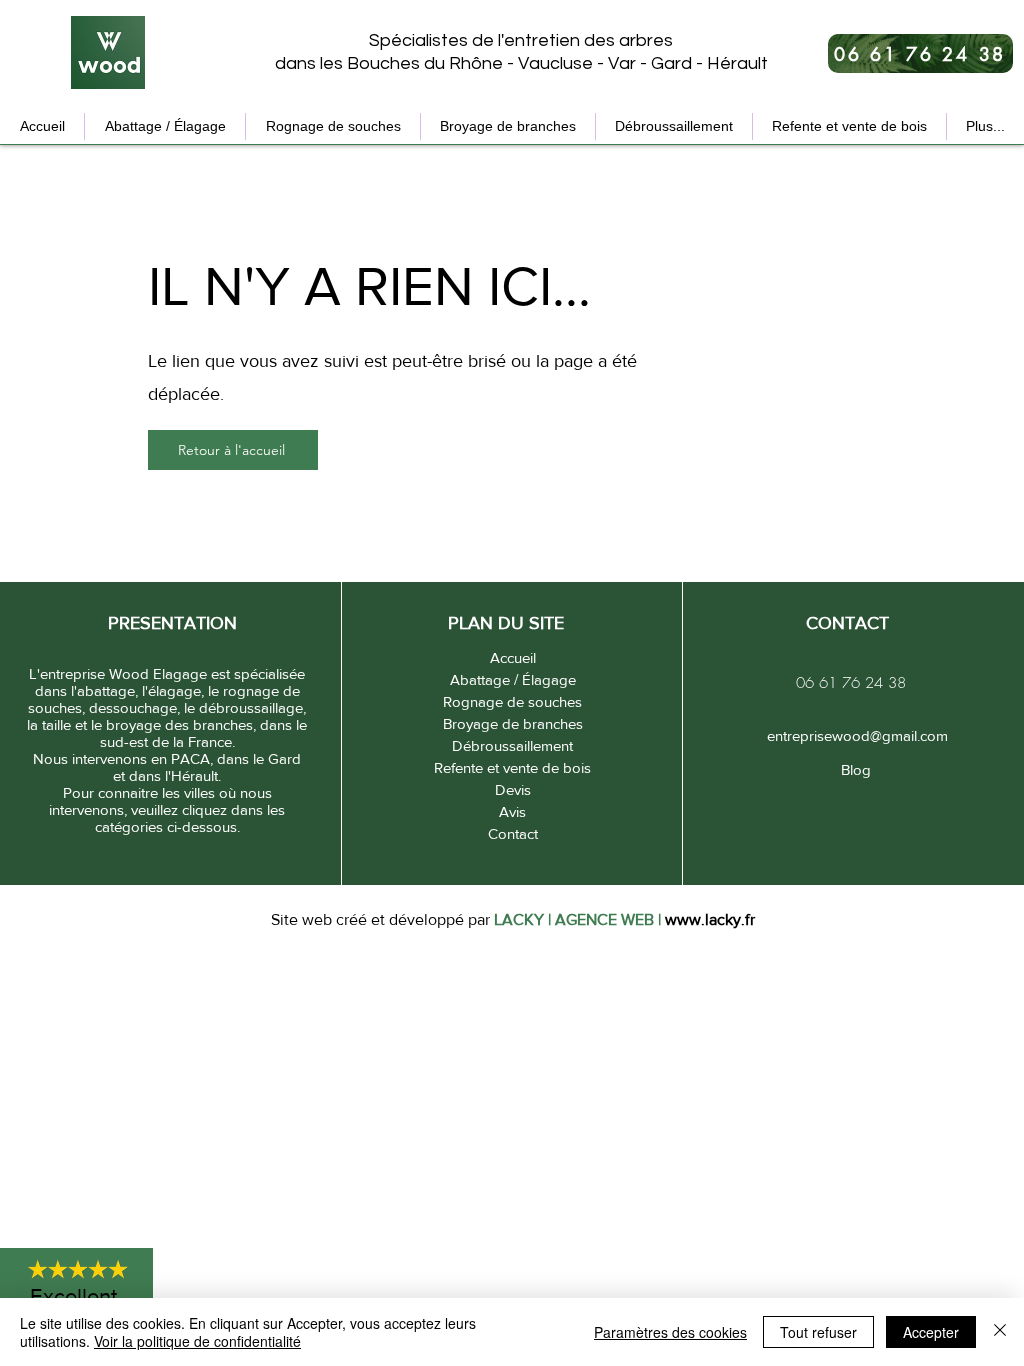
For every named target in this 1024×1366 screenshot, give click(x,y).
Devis (513, 789)
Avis (512, 811)
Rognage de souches (512, 701)
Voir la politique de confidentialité (197, 1341)
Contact (513, 833)
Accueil (513, 657)
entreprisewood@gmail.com (855, 735)
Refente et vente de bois (512, 767)
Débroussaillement (512, 745)
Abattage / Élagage (513, 679)
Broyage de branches (513, 723)
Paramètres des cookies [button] (670, 1332)
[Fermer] (1000, 1332)
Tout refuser (818, 1332)
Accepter (931, 1332)
